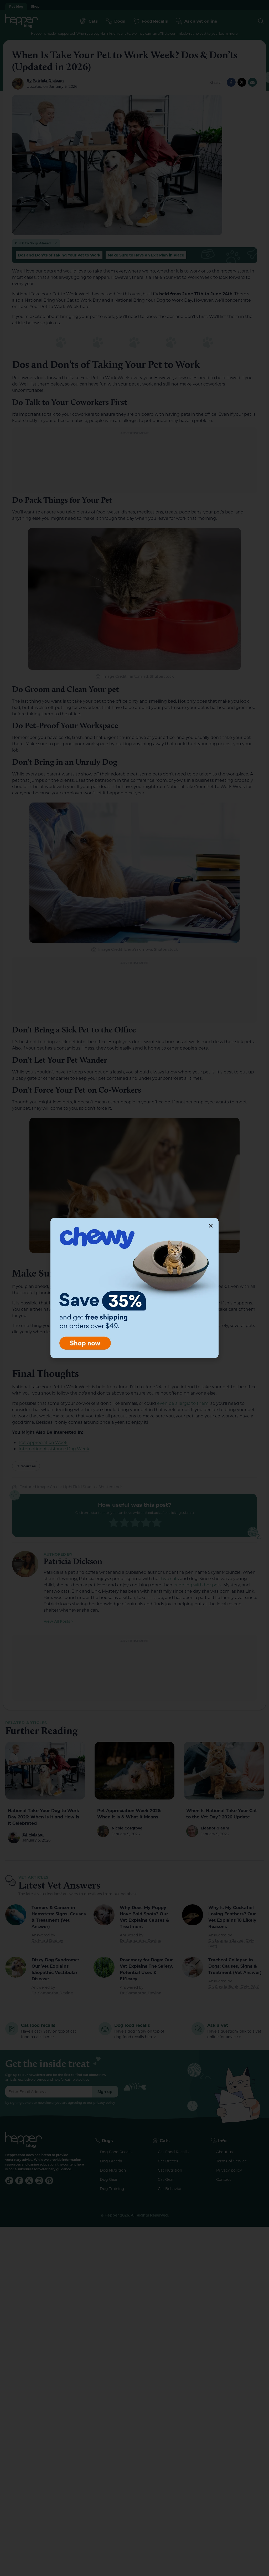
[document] (134, 1288)
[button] (211, 1226)
